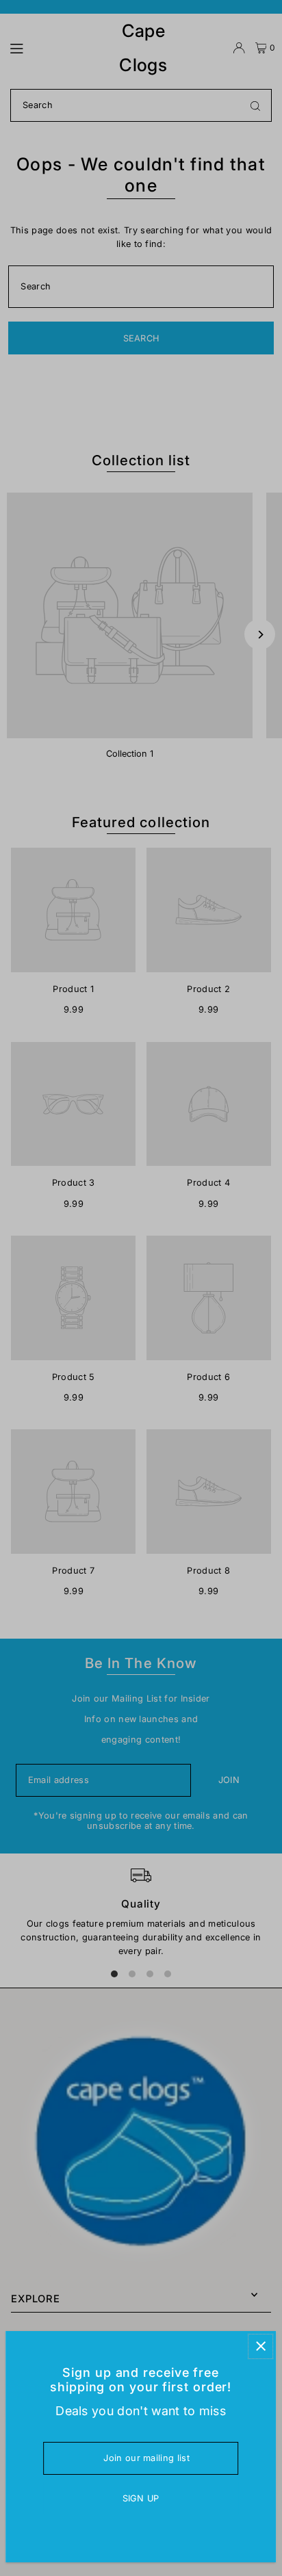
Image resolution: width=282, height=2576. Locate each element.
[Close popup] (260, 2346)
